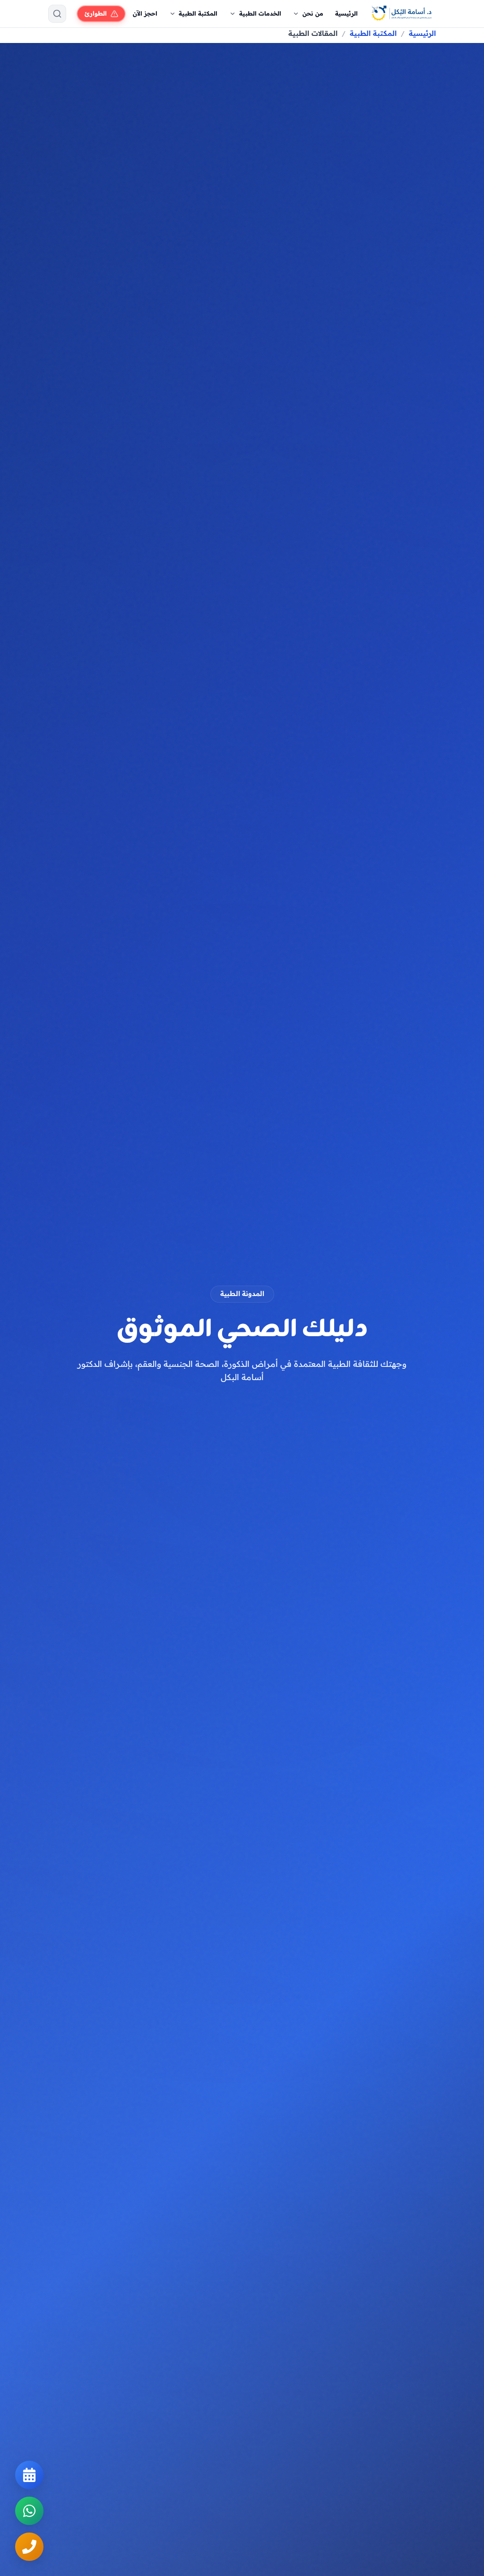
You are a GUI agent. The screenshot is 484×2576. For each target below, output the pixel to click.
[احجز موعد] (29, 2475)
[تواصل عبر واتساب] (29, 2511)
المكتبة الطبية (198, 13)
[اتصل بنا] (29, 2547)
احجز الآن (145, 13)
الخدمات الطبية (260, 13)
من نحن (313, 13)
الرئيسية (346, 13)
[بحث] (57, 14)
